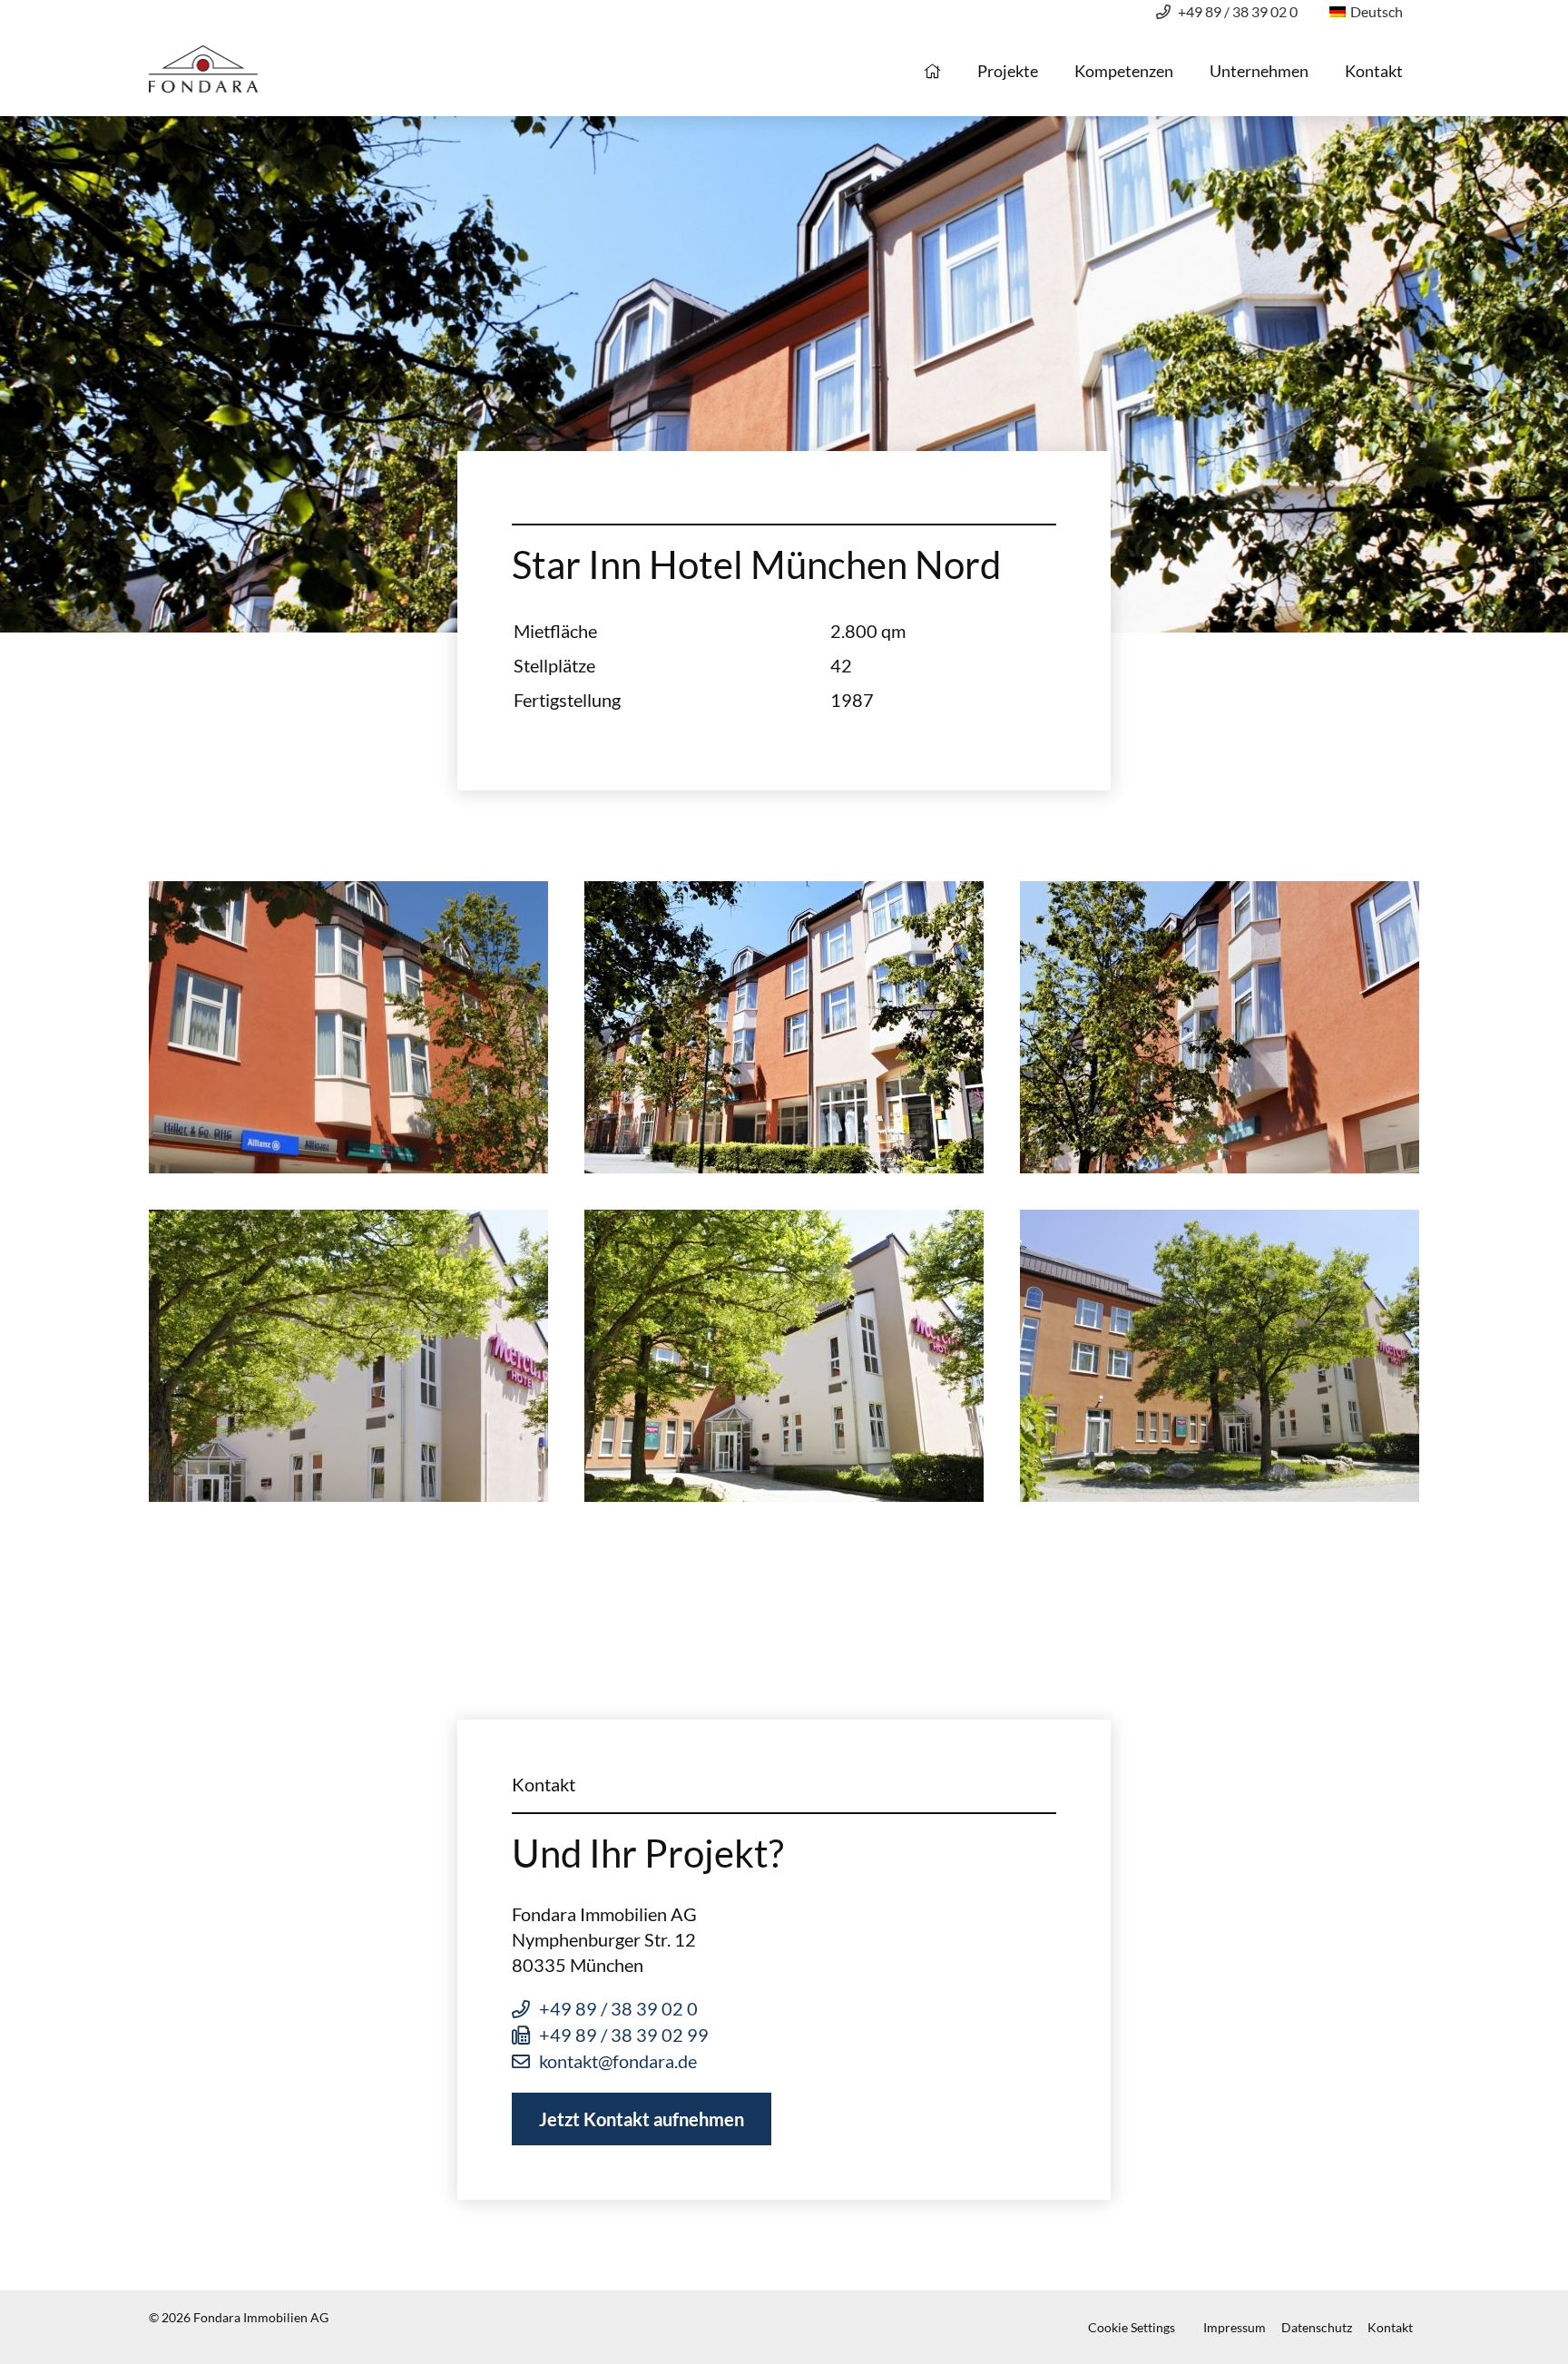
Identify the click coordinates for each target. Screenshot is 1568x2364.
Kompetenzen (1124, 71)
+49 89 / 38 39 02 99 (624, 2035)
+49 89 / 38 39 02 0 (1238, 11)
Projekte (1008, 71)
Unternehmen (1259, 71)
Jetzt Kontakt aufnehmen (642, 2119)
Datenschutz (1317, 2327)
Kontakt (1374, 71)
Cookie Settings (1132, 2327)
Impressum (1235, 2327)
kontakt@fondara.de (618, 2061)
